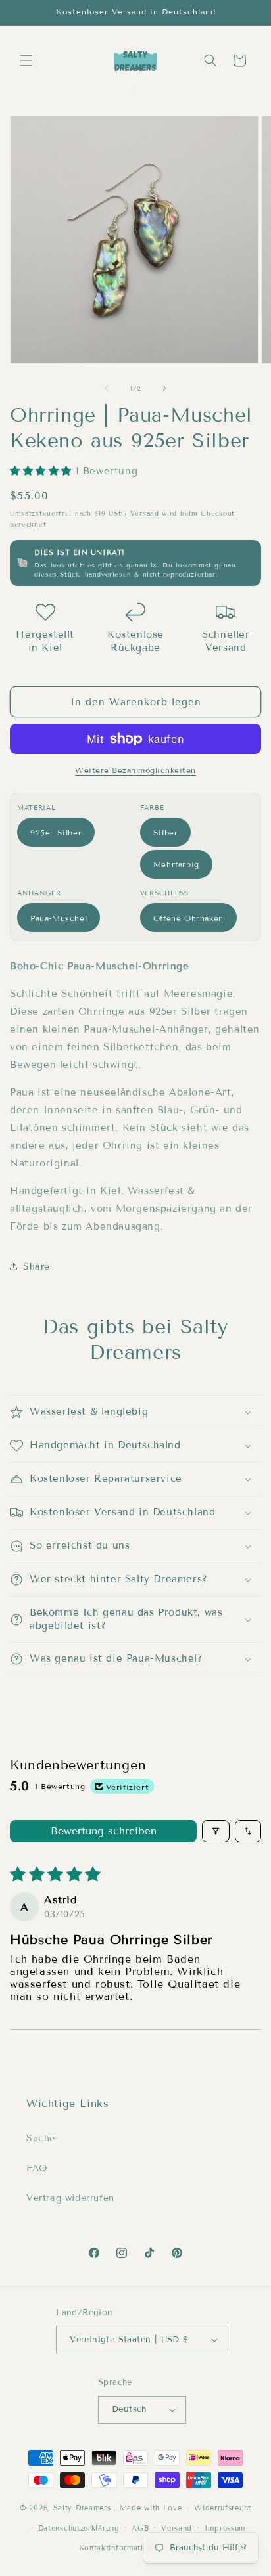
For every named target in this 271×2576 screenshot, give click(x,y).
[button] (26, 60)
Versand (145, 513)
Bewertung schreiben (104, 1831)
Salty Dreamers (82, 2508)
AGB (140, 2528)
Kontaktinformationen (120, 2548)
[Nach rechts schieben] (164, 388)
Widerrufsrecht (223, 2508)
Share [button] (37, 1267)
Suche (41, 2138)
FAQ (37, 2168)
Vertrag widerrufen (70, 2198)
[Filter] (216, 1831)
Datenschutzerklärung (79, 2528)
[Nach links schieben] (107, 388)
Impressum (225, 2528)
